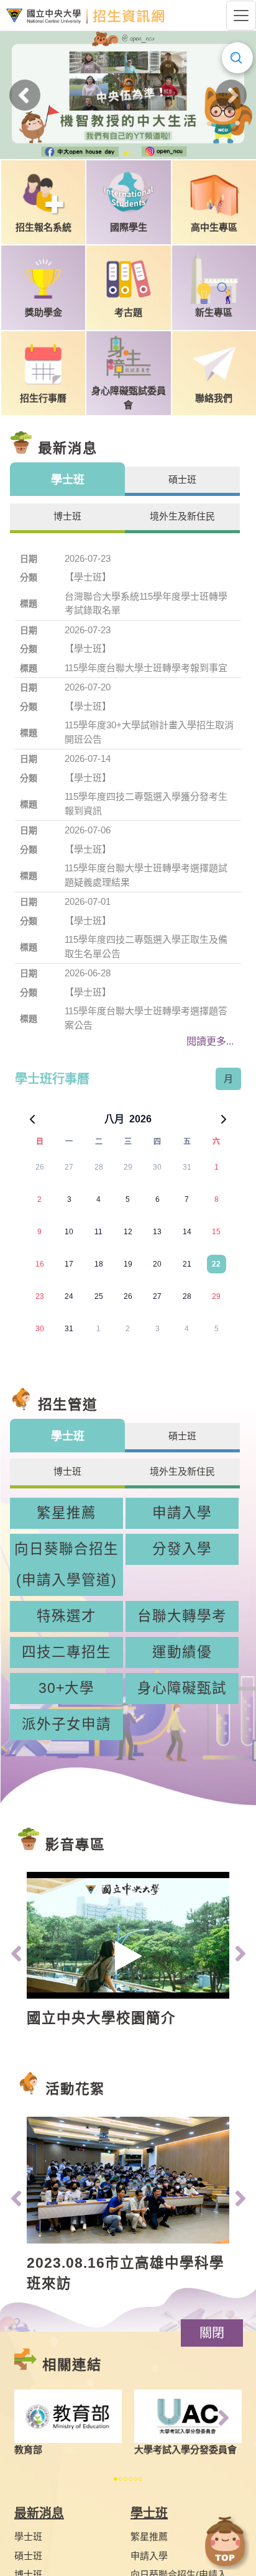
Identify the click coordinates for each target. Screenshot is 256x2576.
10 (69, 1232)
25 (99, 1296)
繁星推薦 (66, 1513)
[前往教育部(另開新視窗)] (68, 2417)
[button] (212, 2333)
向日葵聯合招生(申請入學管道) (66, 1565)
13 (157, 1232)
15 (216, 1232)
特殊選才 (66, 1616)
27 (69, 1167)
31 (187, 1167)
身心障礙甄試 (182, 1688)
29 (128, 1167)
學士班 (28, 2537)
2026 (140, 1119)
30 (157, 1167)
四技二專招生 (66, 1652)
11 (98, 1232)
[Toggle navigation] (241, 16)
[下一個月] (224, 1119)
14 (187, 1232)
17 (69, 1264)
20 (157, 1264)
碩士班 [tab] (182, 479)
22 (216, 1264)
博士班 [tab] (67, 516)
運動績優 (182, 1652)
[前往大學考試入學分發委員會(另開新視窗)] (188, 2417)
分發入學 (182, 1549)
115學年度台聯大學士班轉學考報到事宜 (146, 668)
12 (128, 1232)
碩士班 (28, 2556)
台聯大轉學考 (182, 1616)
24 (69, 1296)
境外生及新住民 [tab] (182, 516)
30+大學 (66, 1688)
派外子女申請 (66, 1724)
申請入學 (182, 1513)
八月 (114, 1119)
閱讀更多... (210, 1041)
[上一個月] (32, 1119)
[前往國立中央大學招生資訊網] (85, 16)
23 (40, 1296)
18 (99, 1264)
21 (187, 1264)
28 (99, 1167)
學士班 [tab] (68, 480)
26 (40, 1167)
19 (128, 1264)
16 (40, 1264)
